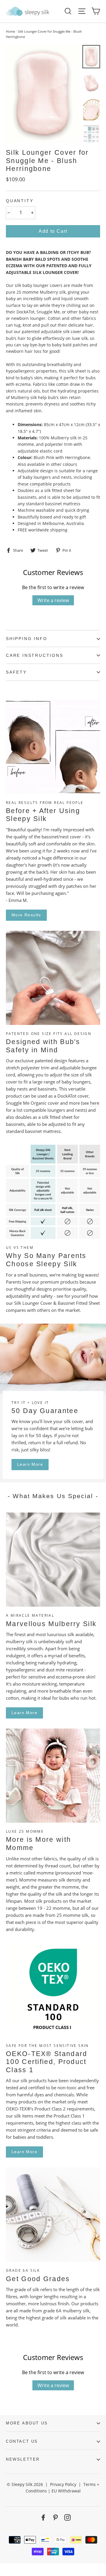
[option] (43, 94)
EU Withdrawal (66, 2491)
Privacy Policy (63, 2484)
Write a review (53, 600)
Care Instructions (35, 655)
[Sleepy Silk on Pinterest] (55, 2517)
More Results (26, 915)
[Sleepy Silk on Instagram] (67, 2517)
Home (10, 31)
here (95, 1103)
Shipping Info (26, 639)
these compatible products (44, 484)
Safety (16, 672)
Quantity (20, 201)
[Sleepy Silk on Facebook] (43, 2517)
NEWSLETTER (23, 2459)
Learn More (30, 1464)
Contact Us (22, 2441)
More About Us (27, 2423)
